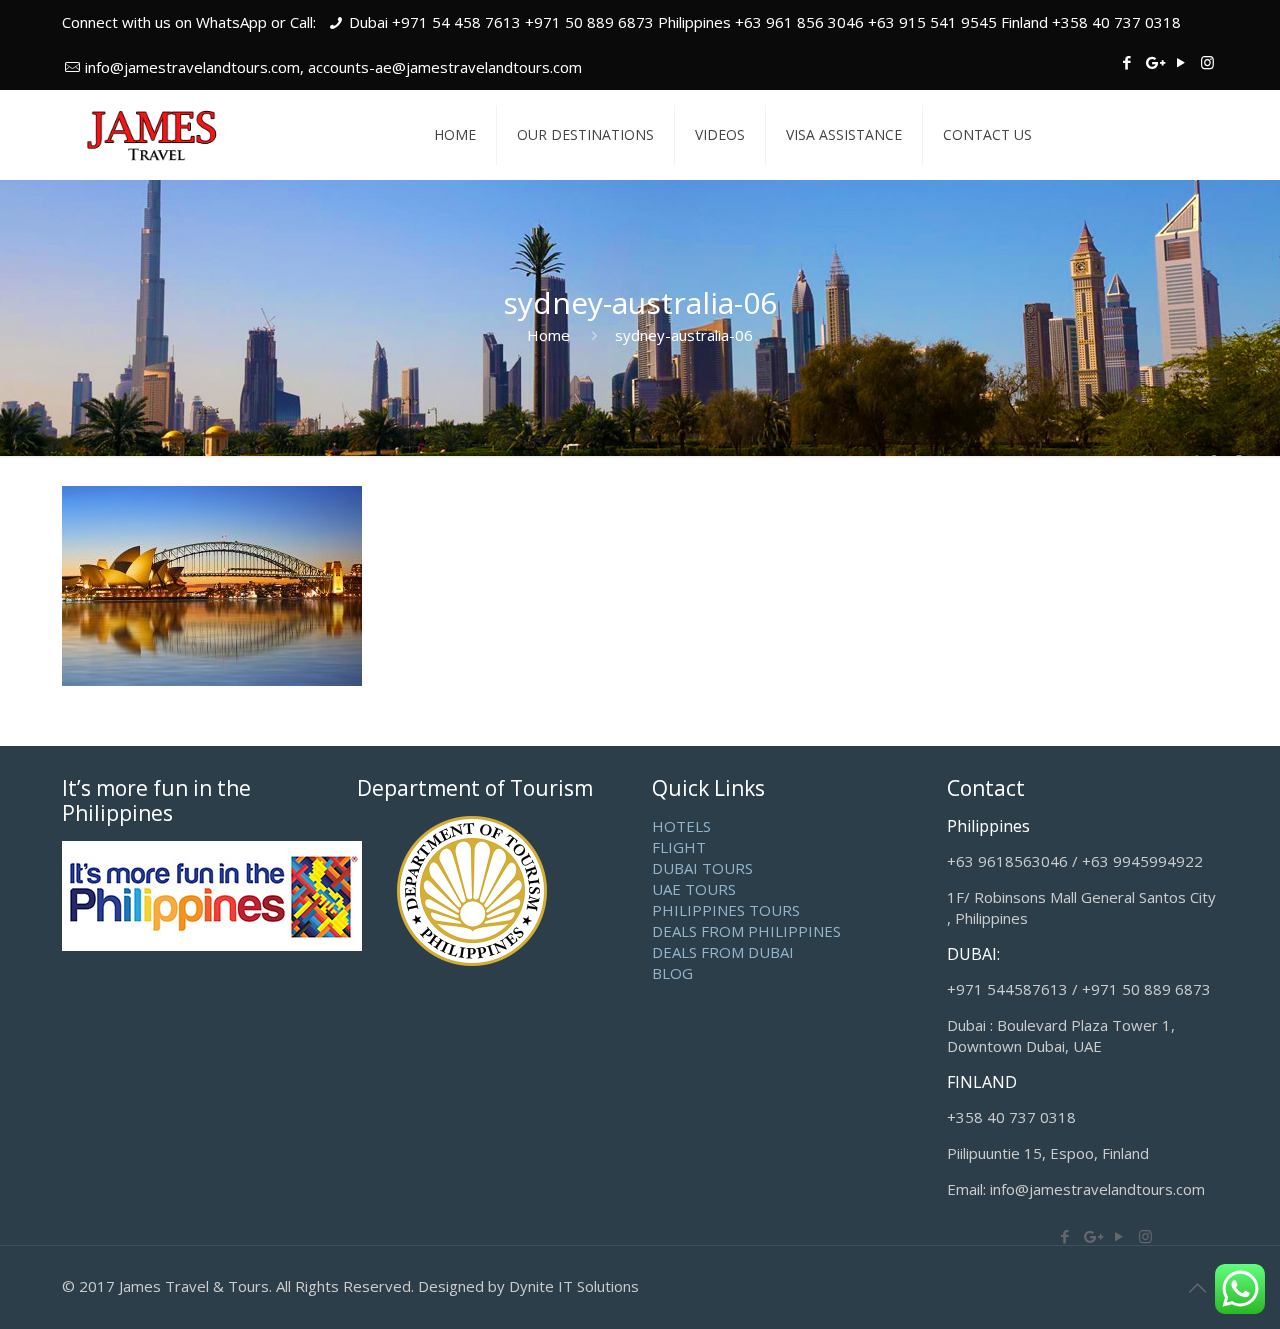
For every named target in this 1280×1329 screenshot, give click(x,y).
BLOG (672, 973)
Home (548, 335)
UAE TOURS (694, 889)
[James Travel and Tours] (153, 135)
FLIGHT (679, 847)
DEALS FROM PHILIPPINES (746, 931)
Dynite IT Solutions (574, 1286)
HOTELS (681, 826)
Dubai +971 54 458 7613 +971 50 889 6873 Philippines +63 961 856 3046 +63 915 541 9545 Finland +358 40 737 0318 (765, 22)
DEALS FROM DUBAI (723, 952)
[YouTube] (1180, 62)
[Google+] (1153, 62)
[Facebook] (1126, 62)
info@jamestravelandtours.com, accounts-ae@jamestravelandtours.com (333, 67)
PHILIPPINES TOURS (726, 910)
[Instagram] (1207, 62)
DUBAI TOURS (702, 868)
